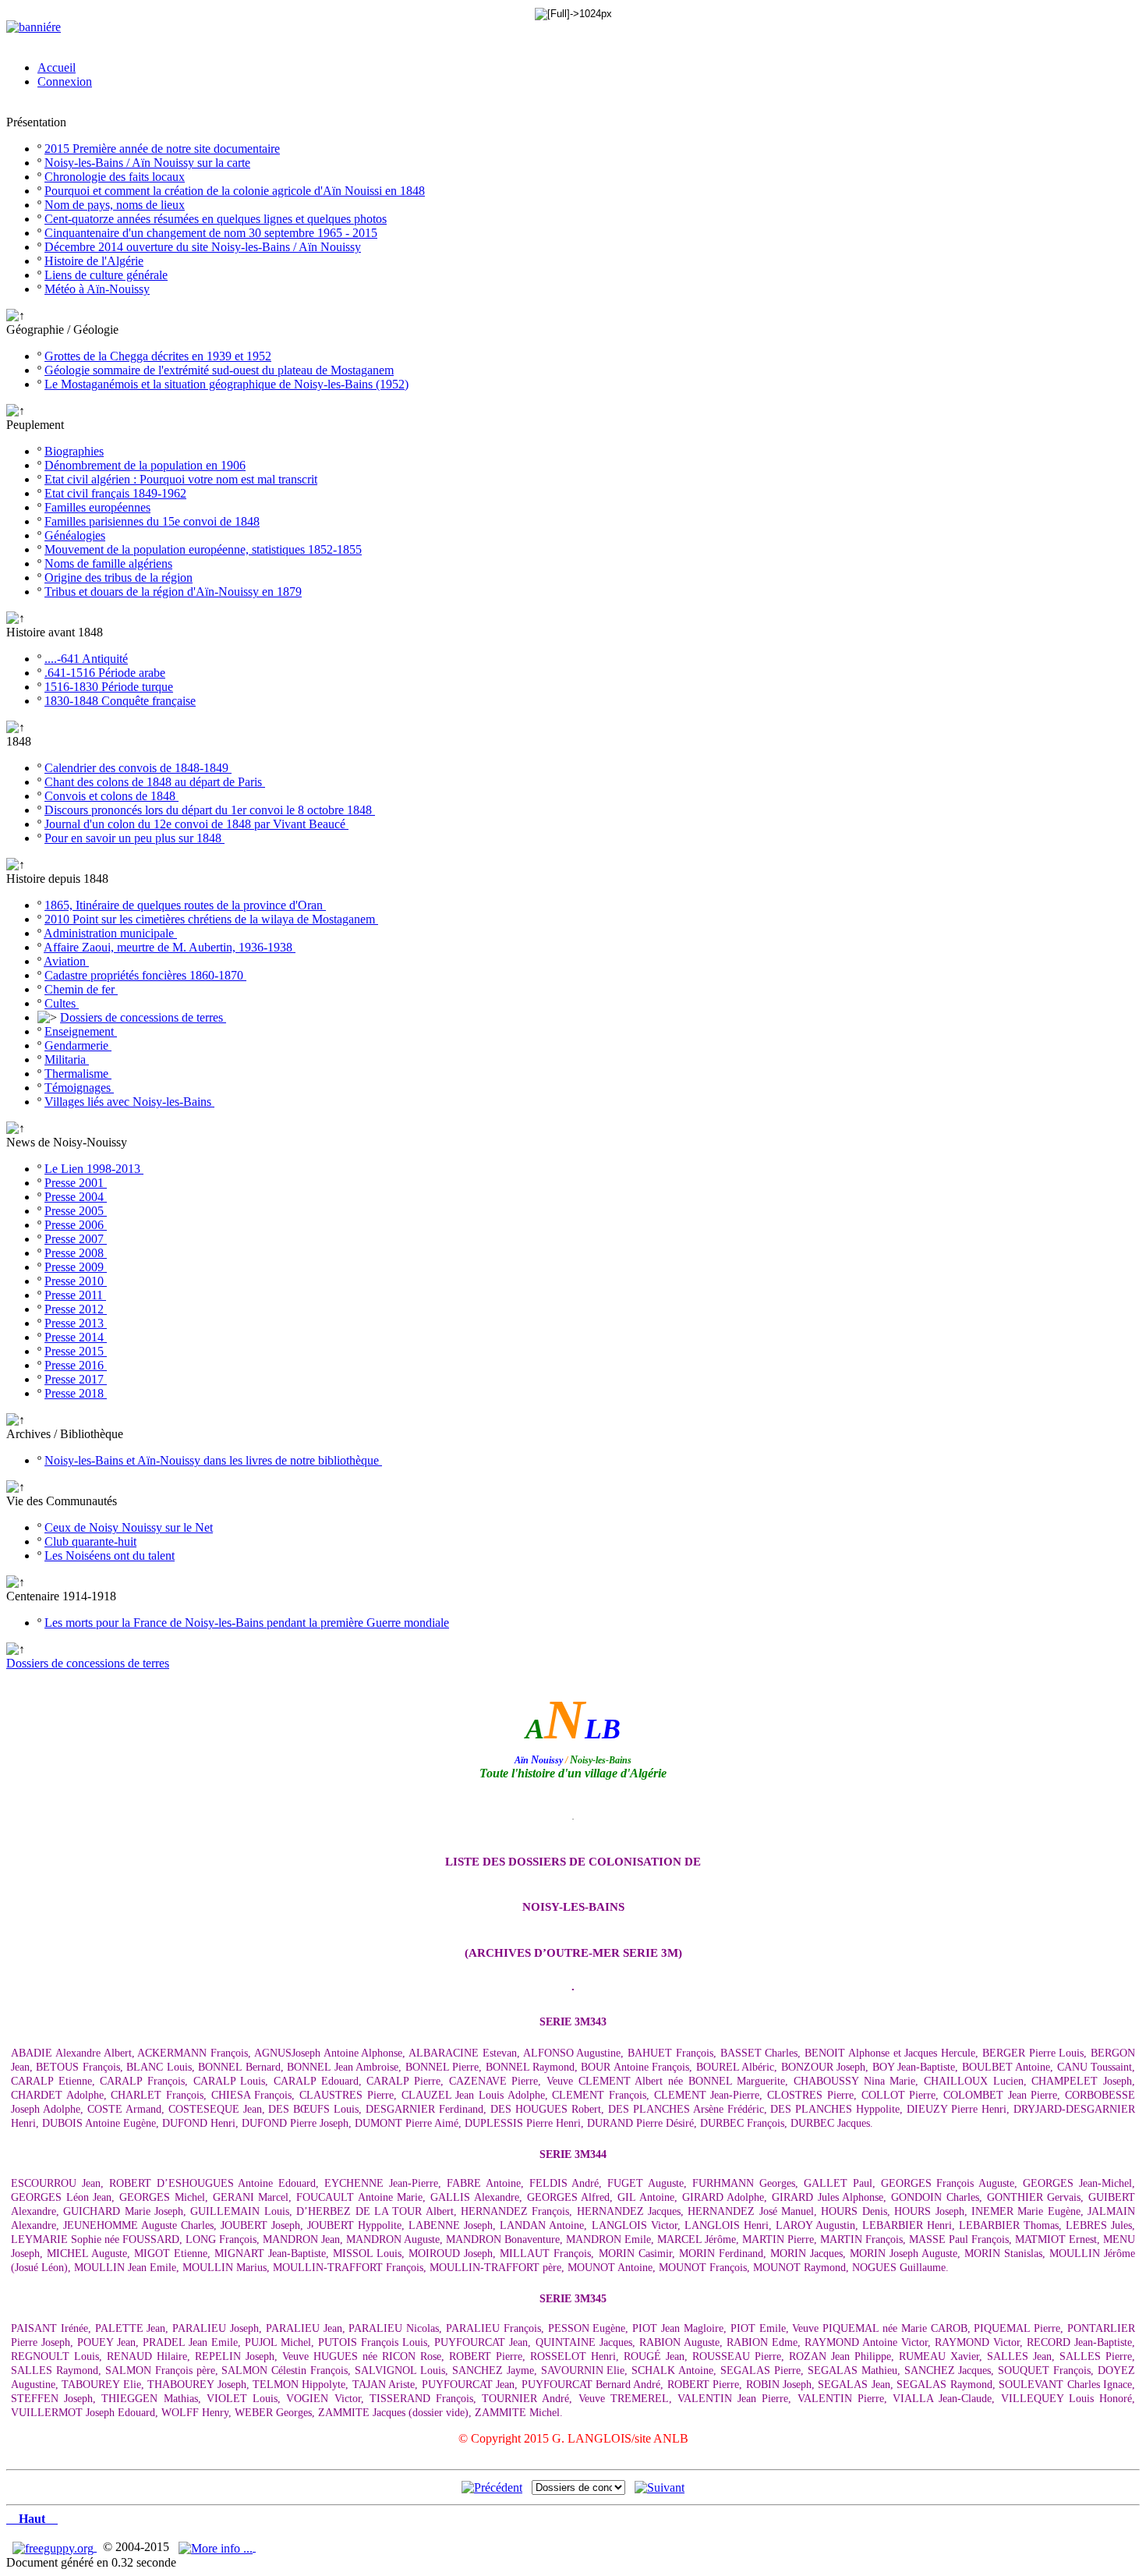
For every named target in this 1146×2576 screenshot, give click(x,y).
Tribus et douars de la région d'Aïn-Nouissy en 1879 (173, 592)
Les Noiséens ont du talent (110, 1556)
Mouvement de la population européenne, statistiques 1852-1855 (203, 549)
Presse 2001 (76, 1183)
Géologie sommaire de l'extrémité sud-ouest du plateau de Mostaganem (219, 370)
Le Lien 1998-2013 (94, 1169)
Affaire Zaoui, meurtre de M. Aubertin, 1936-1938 (170, 947)
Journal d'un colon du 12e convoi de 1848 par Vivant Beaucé (196, 824)
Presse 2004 (76, 1197)
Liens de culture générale (106, 275)
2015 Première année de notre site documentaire (162, 149)
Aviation (66, 961)
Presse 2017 (76, 1379)
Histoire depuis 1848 (57, 879)
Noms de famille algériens (108, 563)
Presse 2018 (76, 1393)
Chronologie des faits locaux (115, 177)
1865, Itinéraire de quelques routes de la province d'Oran (185, 905)
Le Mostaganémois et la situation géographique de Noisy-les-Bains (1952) (226, 384)
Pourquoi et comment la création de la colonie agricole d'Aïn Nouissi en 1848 (235, 191)
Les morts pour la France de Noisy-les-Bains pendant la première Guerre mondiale (247, 1623)
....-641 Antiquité (86, 659)
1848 (19, 741)
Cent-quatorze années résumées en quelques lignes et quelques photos (216, 219)
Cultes (62, 1003)
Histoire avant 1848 (55, 632)
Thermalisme (78, 1074)
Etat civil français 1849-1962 (115, 493)
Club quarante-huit (90, 1541)
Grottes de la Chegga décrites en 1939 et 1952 (158, 356)
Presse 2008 (76, 1253)
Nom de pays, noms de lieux (115, 205)
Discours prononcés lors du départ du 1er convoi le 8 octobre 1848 (210, 810)
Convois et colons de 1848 (111, 796)
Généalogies (75, 535)
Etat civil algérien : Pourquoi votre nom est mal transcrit (181, 479)
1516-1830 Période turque (109, 687)
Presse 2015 (76, 1351)
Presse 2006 (76, 1225)
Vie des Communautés (62, 1501)
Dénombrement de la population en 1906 (145, 465)
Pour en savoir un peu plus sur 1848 (134, 838)
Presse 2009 (76, 1267)
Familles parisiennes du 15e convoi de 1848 (152, 521)
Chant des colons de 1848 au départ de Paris (155, 782)
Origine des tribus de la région (118, 578)
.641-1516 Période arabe (105, 673)
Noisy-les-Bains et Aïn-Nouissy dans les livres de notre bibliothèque (213, 1460)
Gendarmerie (78, 1045)
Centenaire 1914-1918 (61, 1596)
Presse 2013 (76, 1323)
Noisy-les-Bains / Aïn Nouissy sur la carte (147, 163)
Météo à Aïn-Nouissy (97, 289)
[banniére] (34, 27)
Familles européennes (97, 507)
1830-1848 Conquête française (120, 701)
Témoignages (79, 1088)
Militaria (67, 1059)
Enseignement (81, 1031)
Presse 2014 (76, 1337)
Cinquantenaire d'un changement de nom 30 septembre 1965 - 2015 (211, 233)
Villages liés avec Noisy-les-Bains (129, 1102)
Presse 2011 (75, 1295)
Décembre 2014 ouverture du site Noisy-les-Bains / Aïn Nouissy (203, 247)
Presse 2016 (76, 1365)
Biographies (74, 451)
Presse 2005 (76, 1211)
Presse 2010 (76, 1281)
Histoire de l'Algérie (94, 261)
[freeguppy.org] (55, 2547)
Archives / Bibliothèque (65, 1434)
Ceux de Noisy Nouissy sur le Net (129, 1527)
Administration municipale (110, 933)
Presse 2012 (76, 1309)
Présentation (36, 122)
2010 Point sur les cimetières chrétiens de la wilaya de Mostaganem (211, 919)
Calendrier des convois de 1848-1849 (138, 768)
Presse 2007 (76, 1239)
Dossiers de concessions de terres (143, 1017)
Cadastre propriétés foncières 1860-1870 (145, 975)
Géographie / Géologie (62, 330)
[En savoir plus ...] (217, 2547)
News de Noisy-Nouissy (67, 1142)
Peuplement (35, 425)
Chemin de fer (81, 989)
